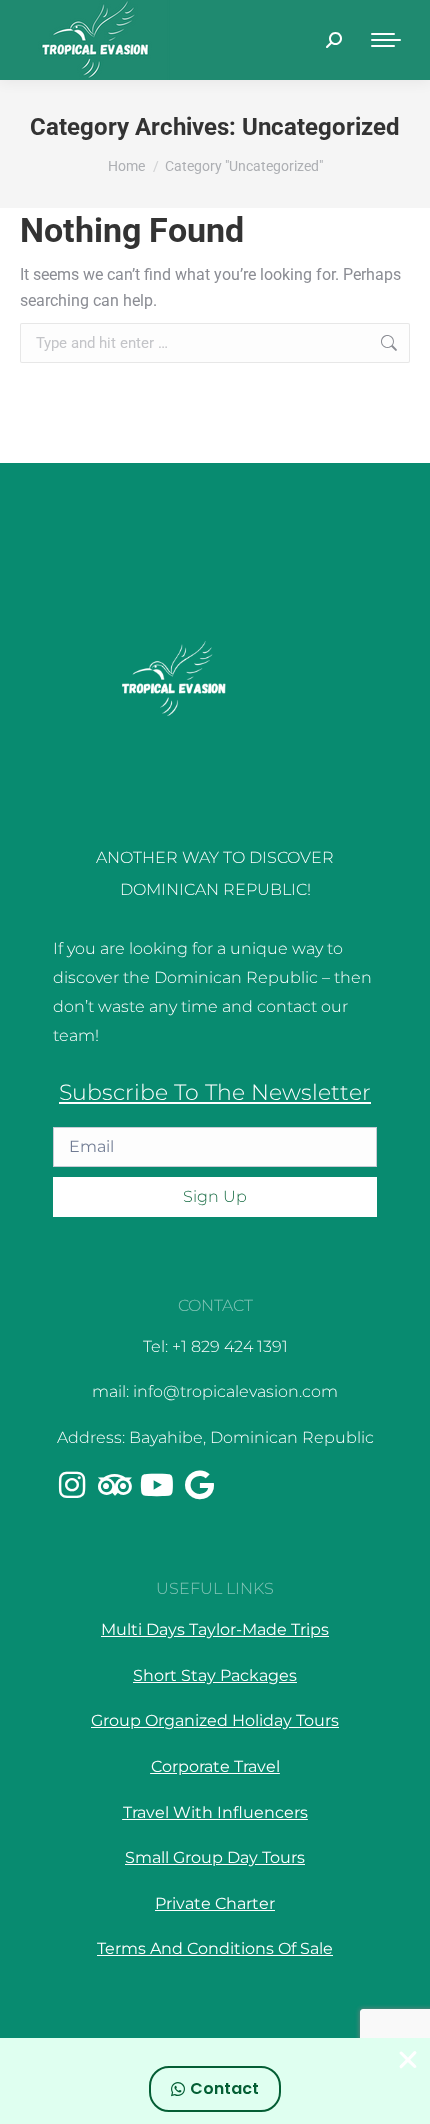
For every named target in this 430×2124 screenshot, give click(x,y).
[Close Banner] (408, 2060)
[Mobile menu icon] (386, 40)
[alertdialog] (215, 2081)
